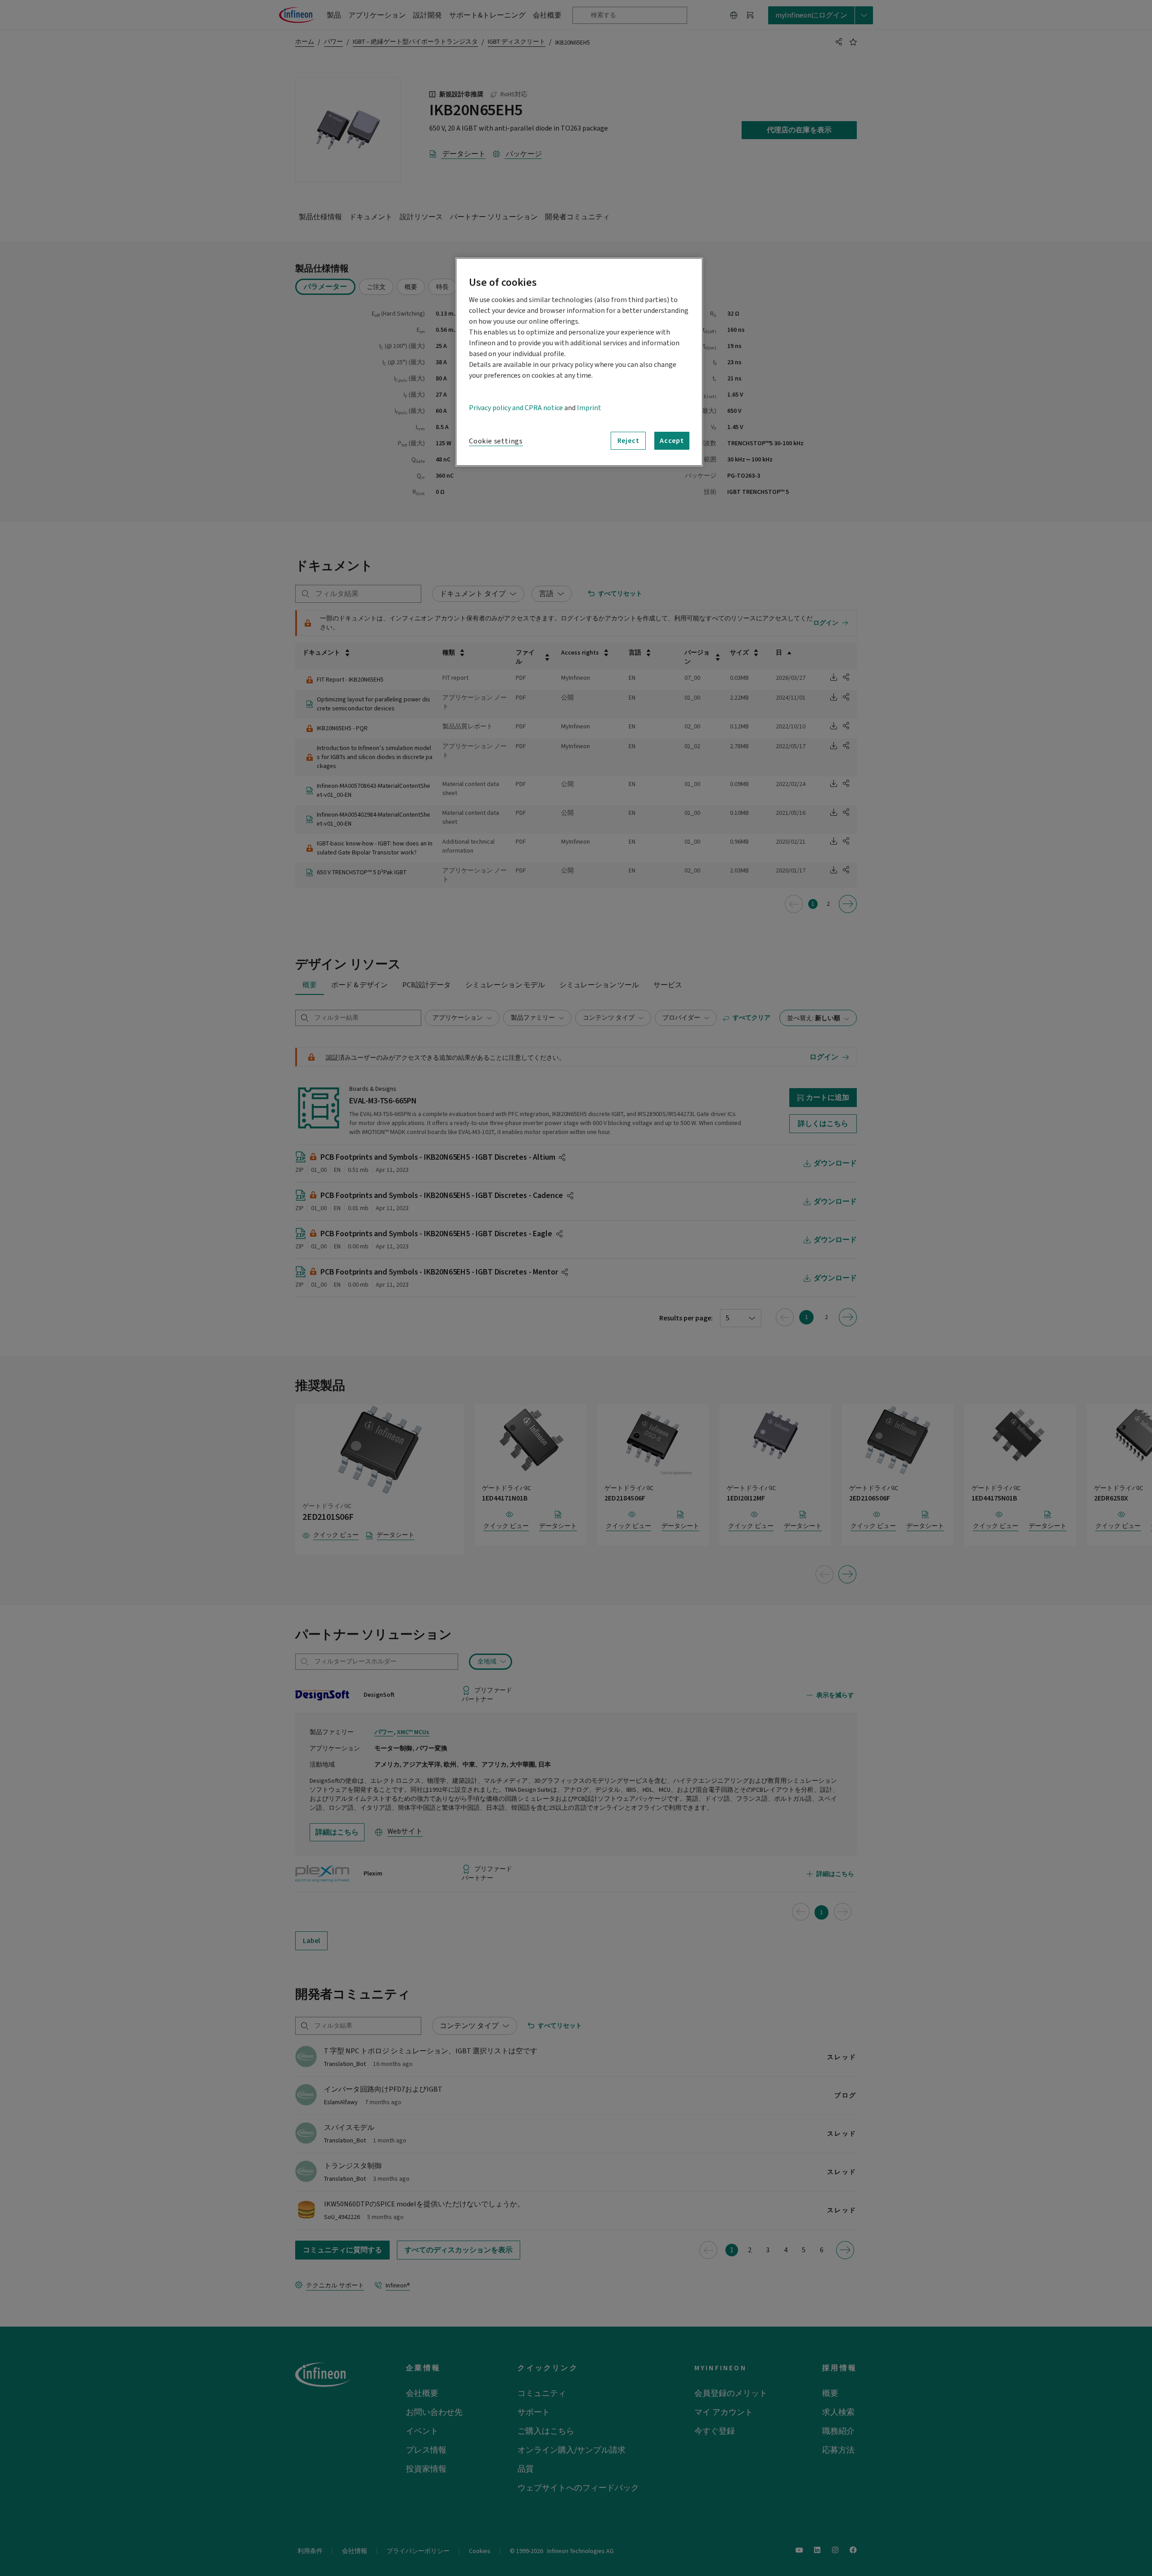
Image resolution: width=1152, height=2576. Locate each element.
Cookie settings (496, 441)
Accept (672, 441)
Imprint (589, 408)
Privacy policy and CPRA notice (516, 408)
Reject (628, 441)
